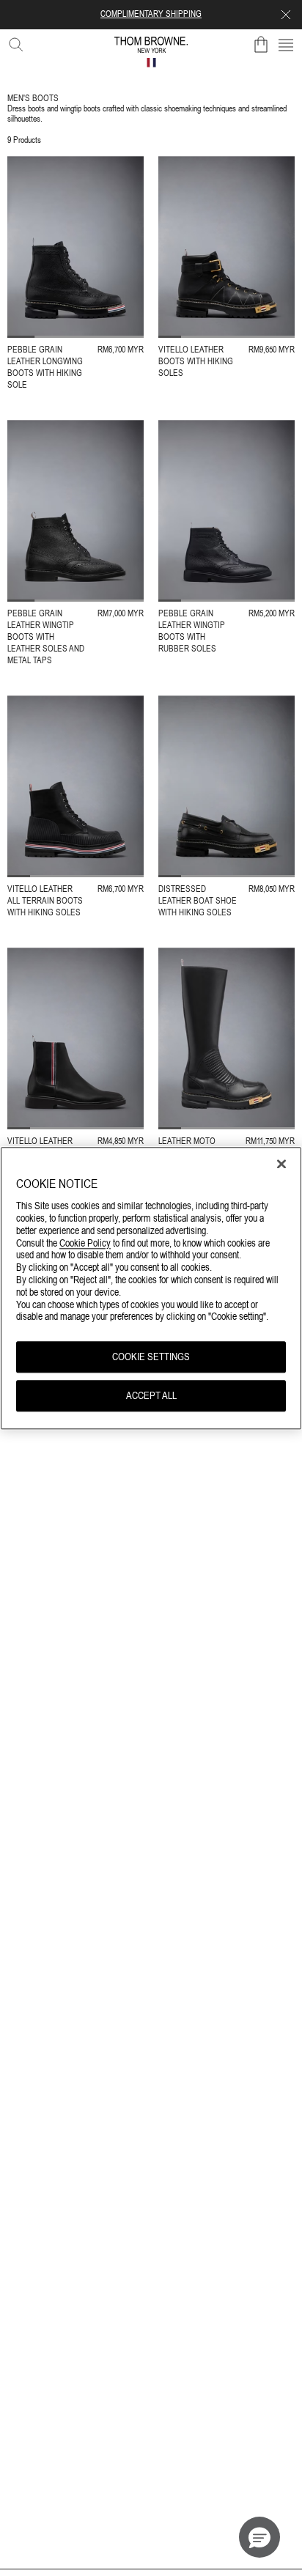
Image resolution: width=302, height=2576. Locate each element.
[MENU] (286, 45)
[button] (259, 2537)
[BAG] (261, 45)
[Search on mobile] (13, 42)
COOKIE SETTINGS (151, 1357)
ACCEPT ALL (151, 1395)
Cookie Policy (85, 1243)
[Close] (281, 1164)
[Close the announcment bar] (286, 15)
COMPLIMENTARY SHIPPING (151, 14)
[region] (151, 1288)
